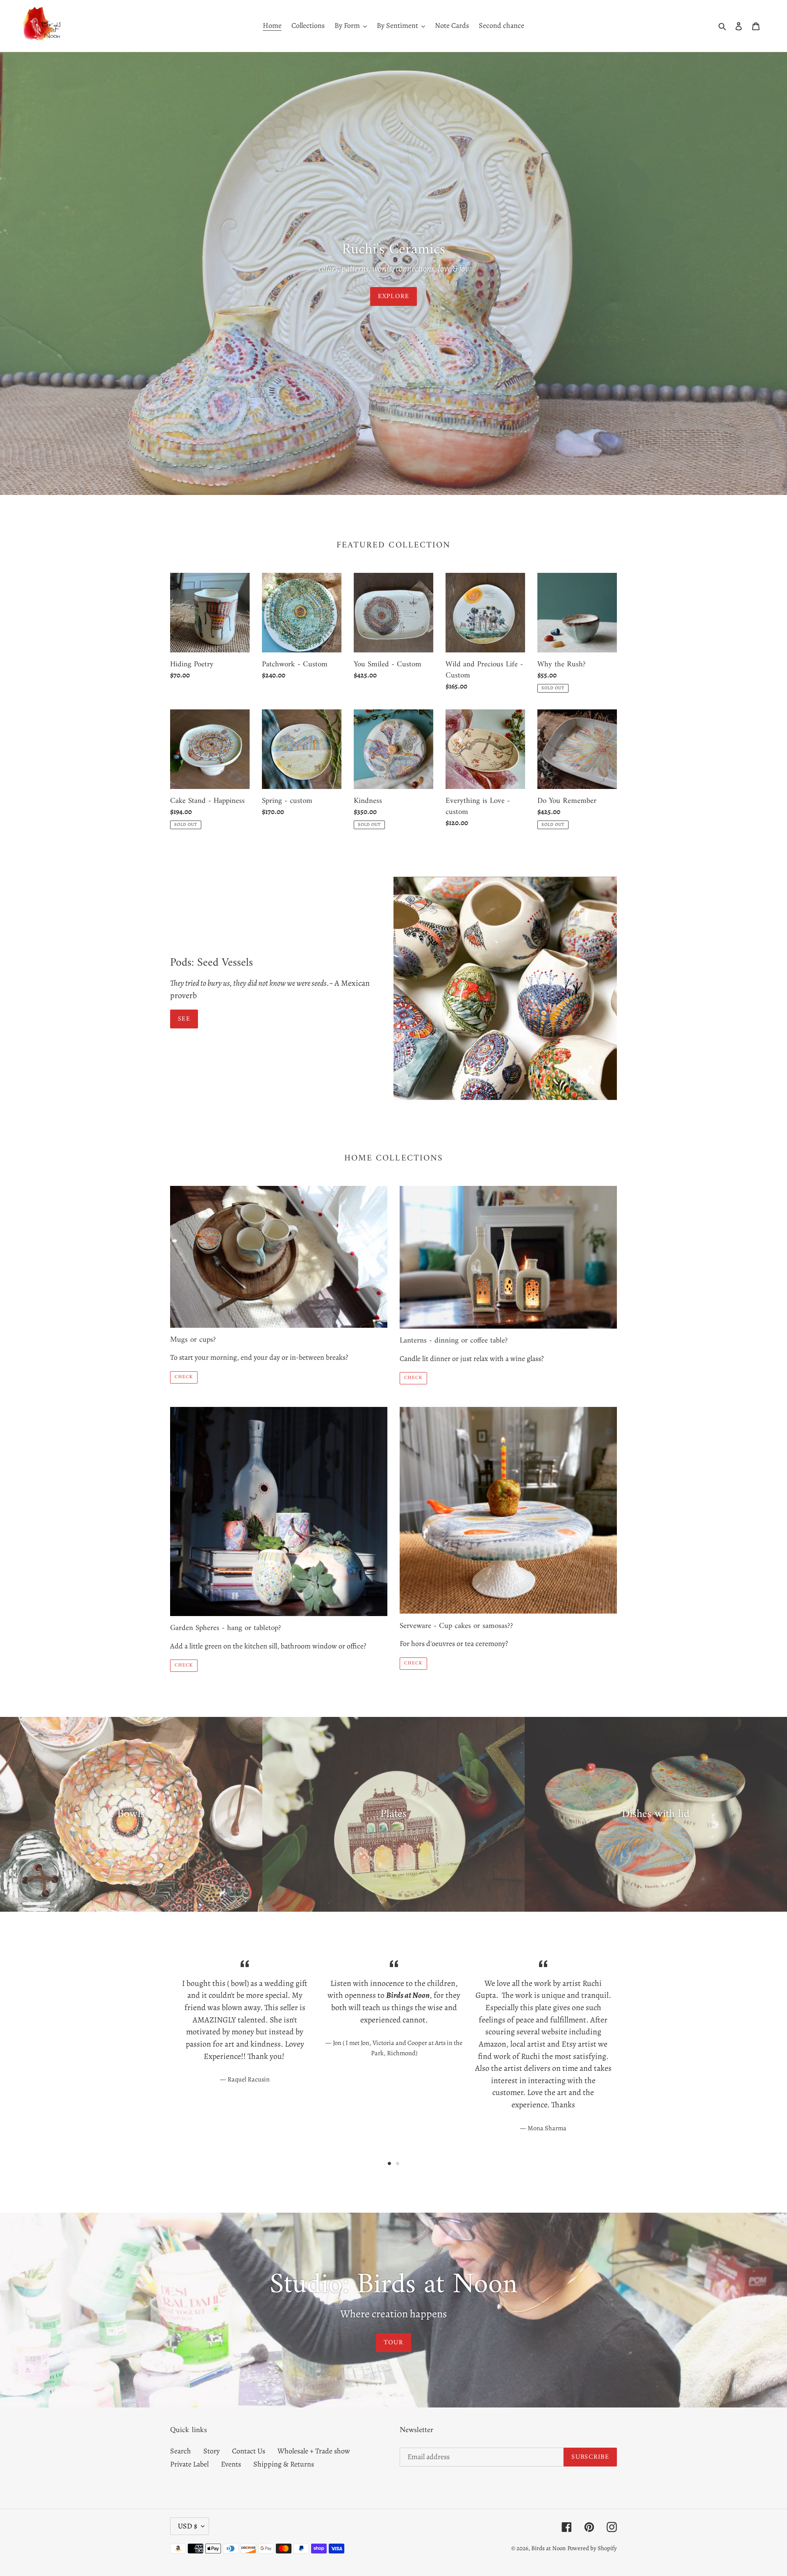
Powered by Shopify (592, 2548)
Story (212, 2451)
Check (184, 1377)
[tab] (389, 2163)
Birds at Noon (548, 2548)
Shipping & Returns (284, 2464)
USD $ (188, 2526)
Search (181, 2451)
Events (231, 2464)
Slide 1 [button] (389, 2163)
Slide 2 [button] (398, 2163)
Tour (393, 2343)
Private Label (189, 2464)
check (413, 1378)
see (184, 1019)
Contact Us (249, 2451)
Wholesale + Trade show (314, 2451)
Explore (394, 296)
